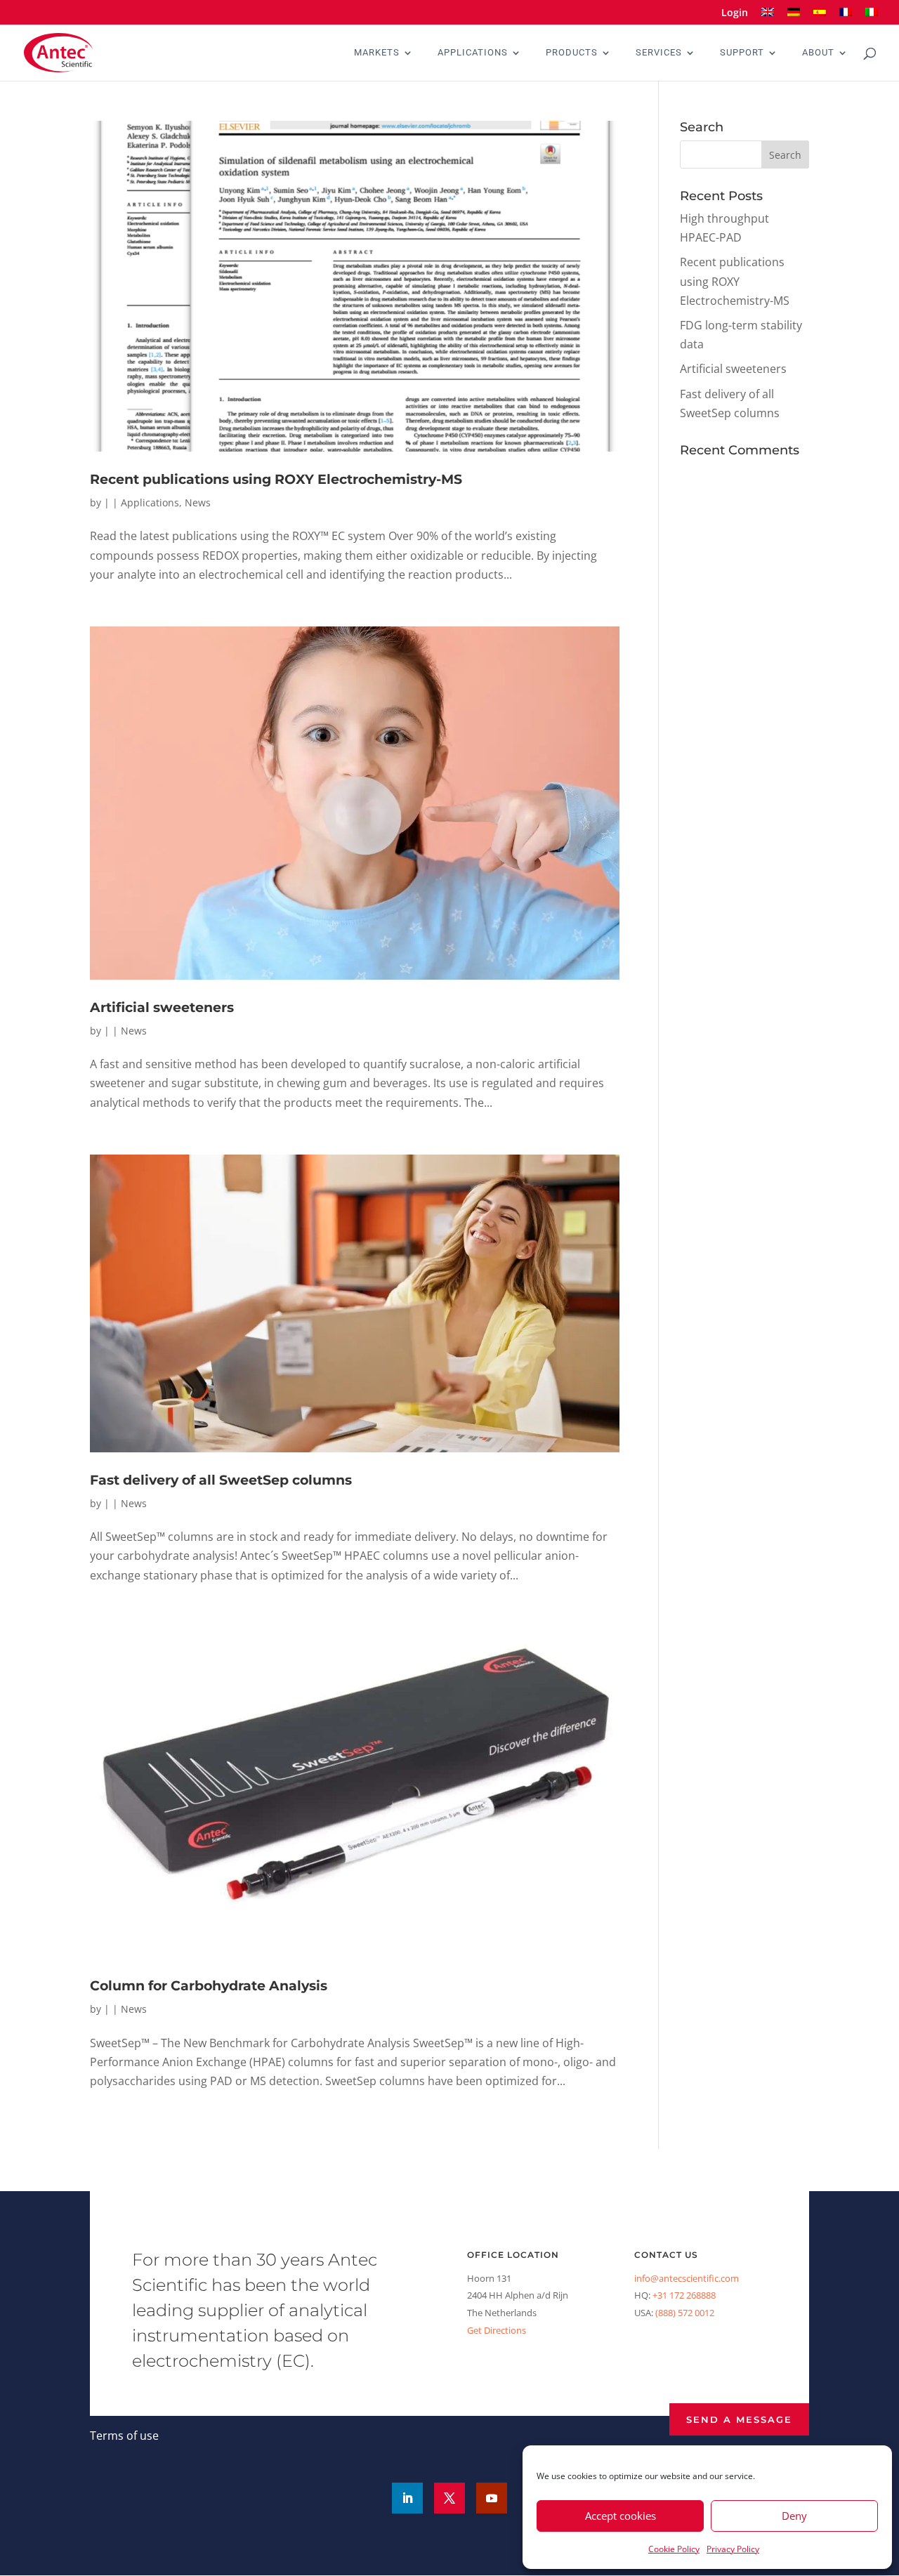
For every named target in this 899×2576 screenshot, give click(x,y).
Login (735, 13)
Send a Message (739, 2419)
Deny (794, 2516)
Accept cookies (621, 2516)
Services (659, 53)
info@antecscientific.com (687, 2278)
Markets (377, 53)
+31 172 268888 (684, 2295)
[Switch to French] (846, 17)
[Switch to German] (794, 17)
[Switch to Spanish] (820, 17)
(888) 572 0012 (685, 2313)
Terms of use (124, 2436)
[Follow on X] (449, 2498)
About (818, 53)
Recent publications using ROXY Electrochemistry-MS (276, 479)
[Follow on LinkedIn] (407, 2498)
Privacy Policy (733, 2549)
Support (742, 53)
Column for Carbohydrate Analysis (209, 1986)
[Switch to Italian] (872, 17)
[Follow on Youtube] (492, 2498)
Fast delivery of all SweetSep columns (221, 1480)
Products (572, 53)
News (198, 502)
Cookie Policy (674, 2549)
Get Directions (497, 2330)
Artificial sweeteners (162, 1007)
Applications (473, 53)
